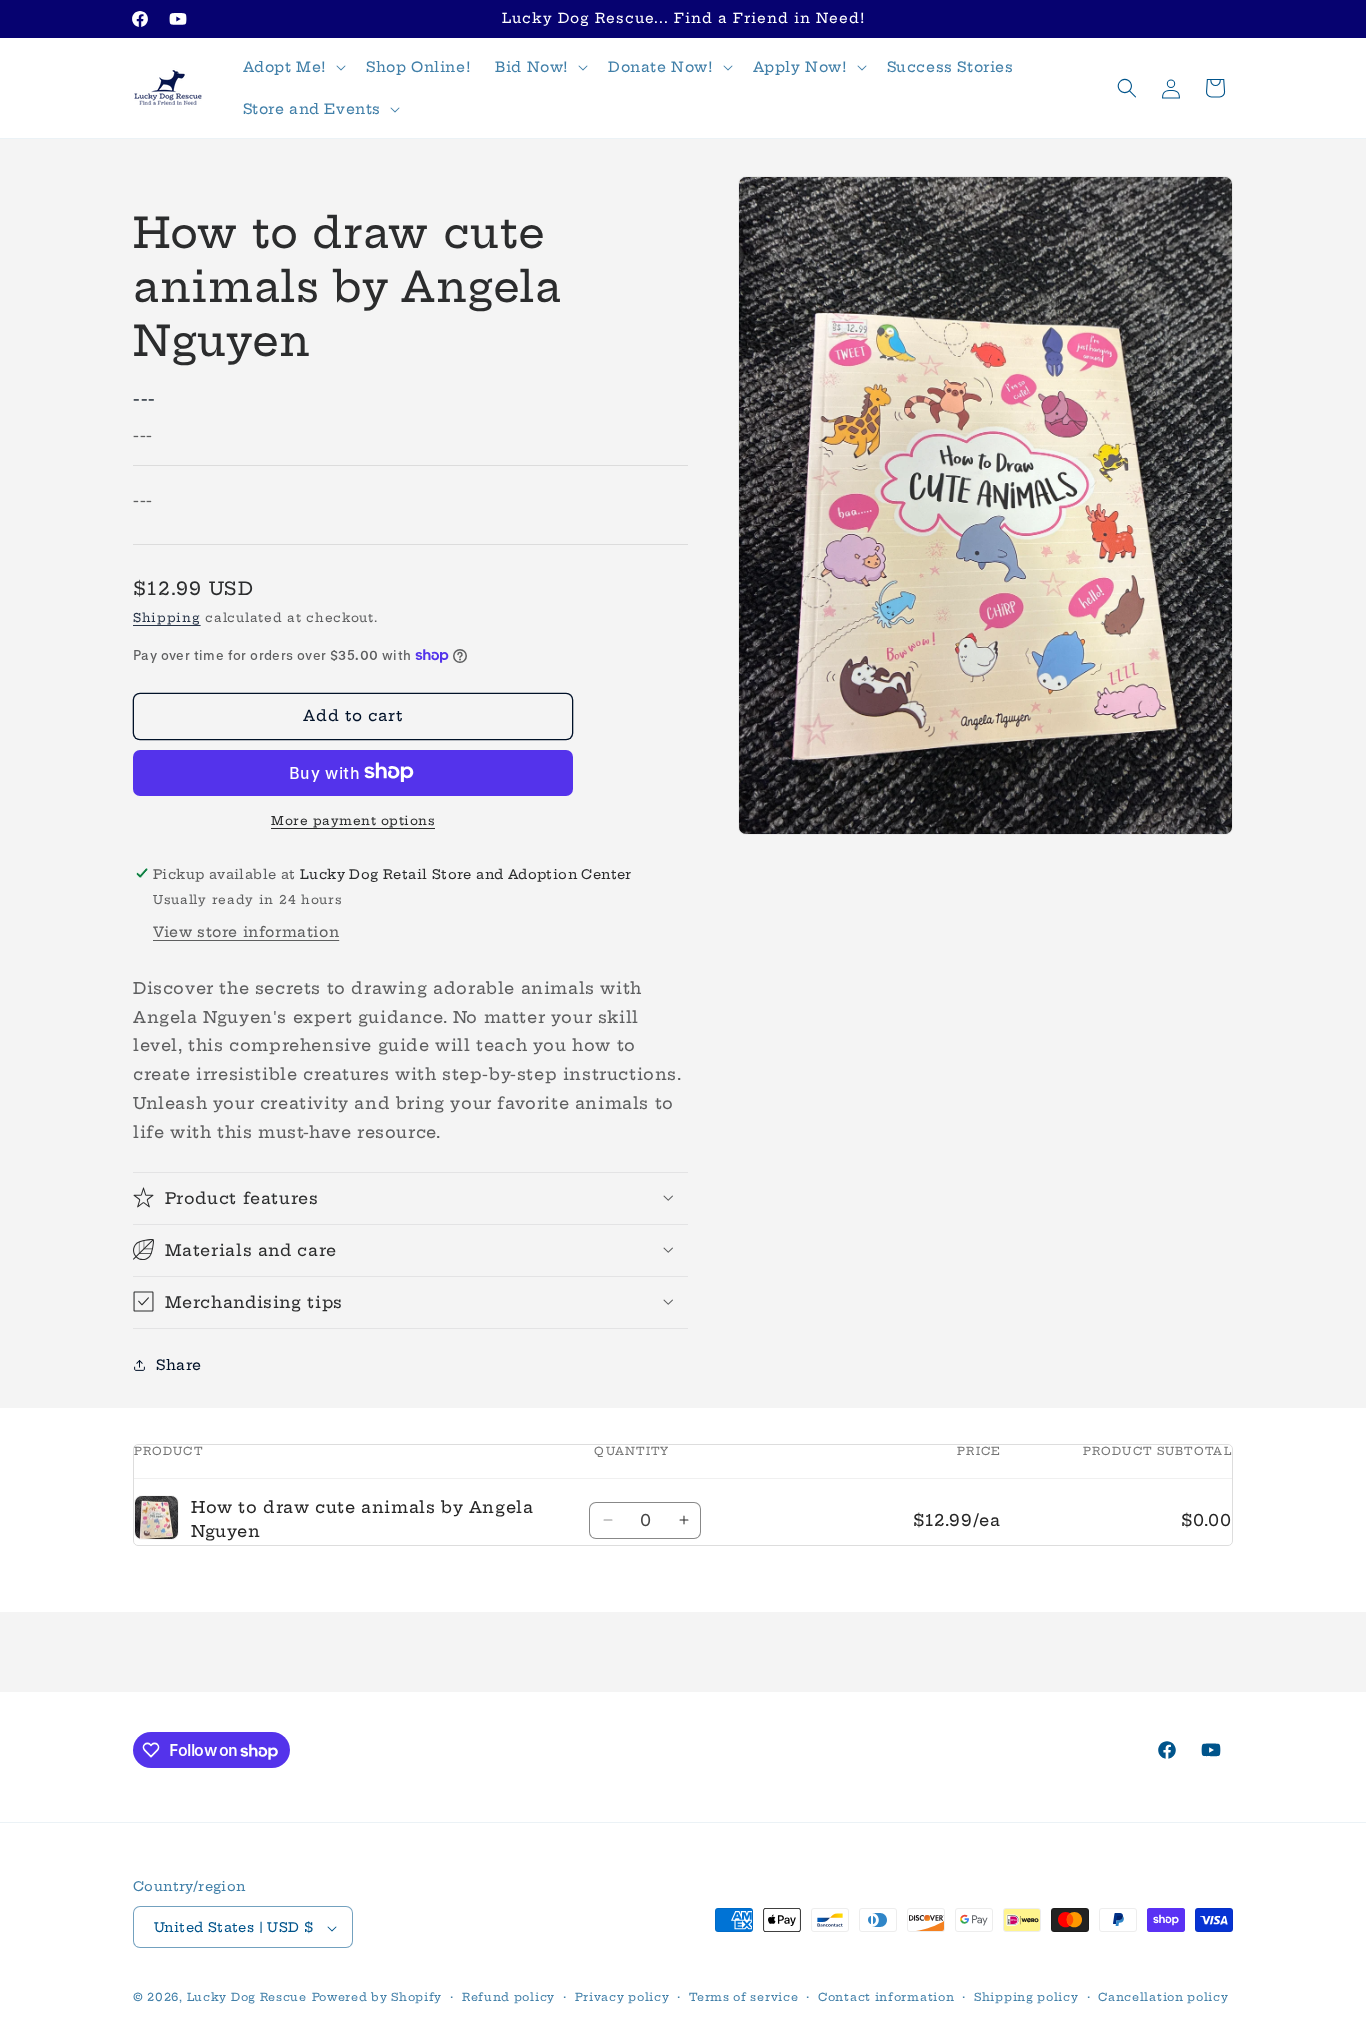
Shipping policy (1026, 1997)
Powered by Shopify (377, 1998)
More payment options (353, 819)
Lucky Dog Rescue (247, 1998)
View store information (246, 931)
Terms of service (743, 1997)
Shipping (167, 617)
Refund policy (508, 1997)
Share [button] (179, 1364)
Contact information (886, 1997)
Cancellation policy (1163, 1997)
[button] (292, 67)
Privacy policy (622, 1997)
